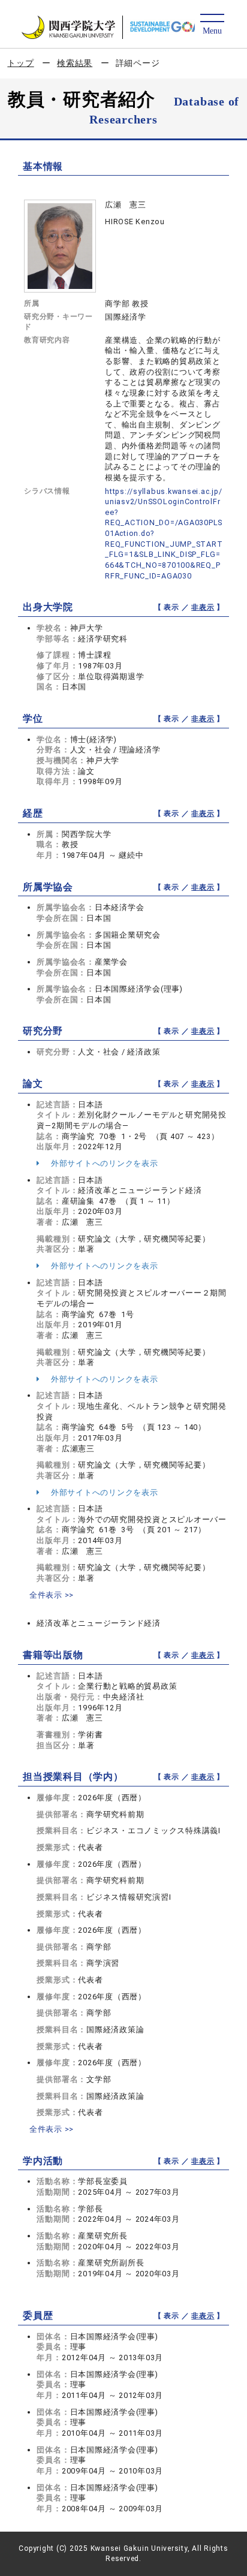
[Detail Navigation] (212, 25)
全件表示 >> (52, 1595)
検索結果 (75, 63)
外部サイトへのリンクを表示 (103, 1163)
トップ (20, 63)
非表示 (203, 607)
